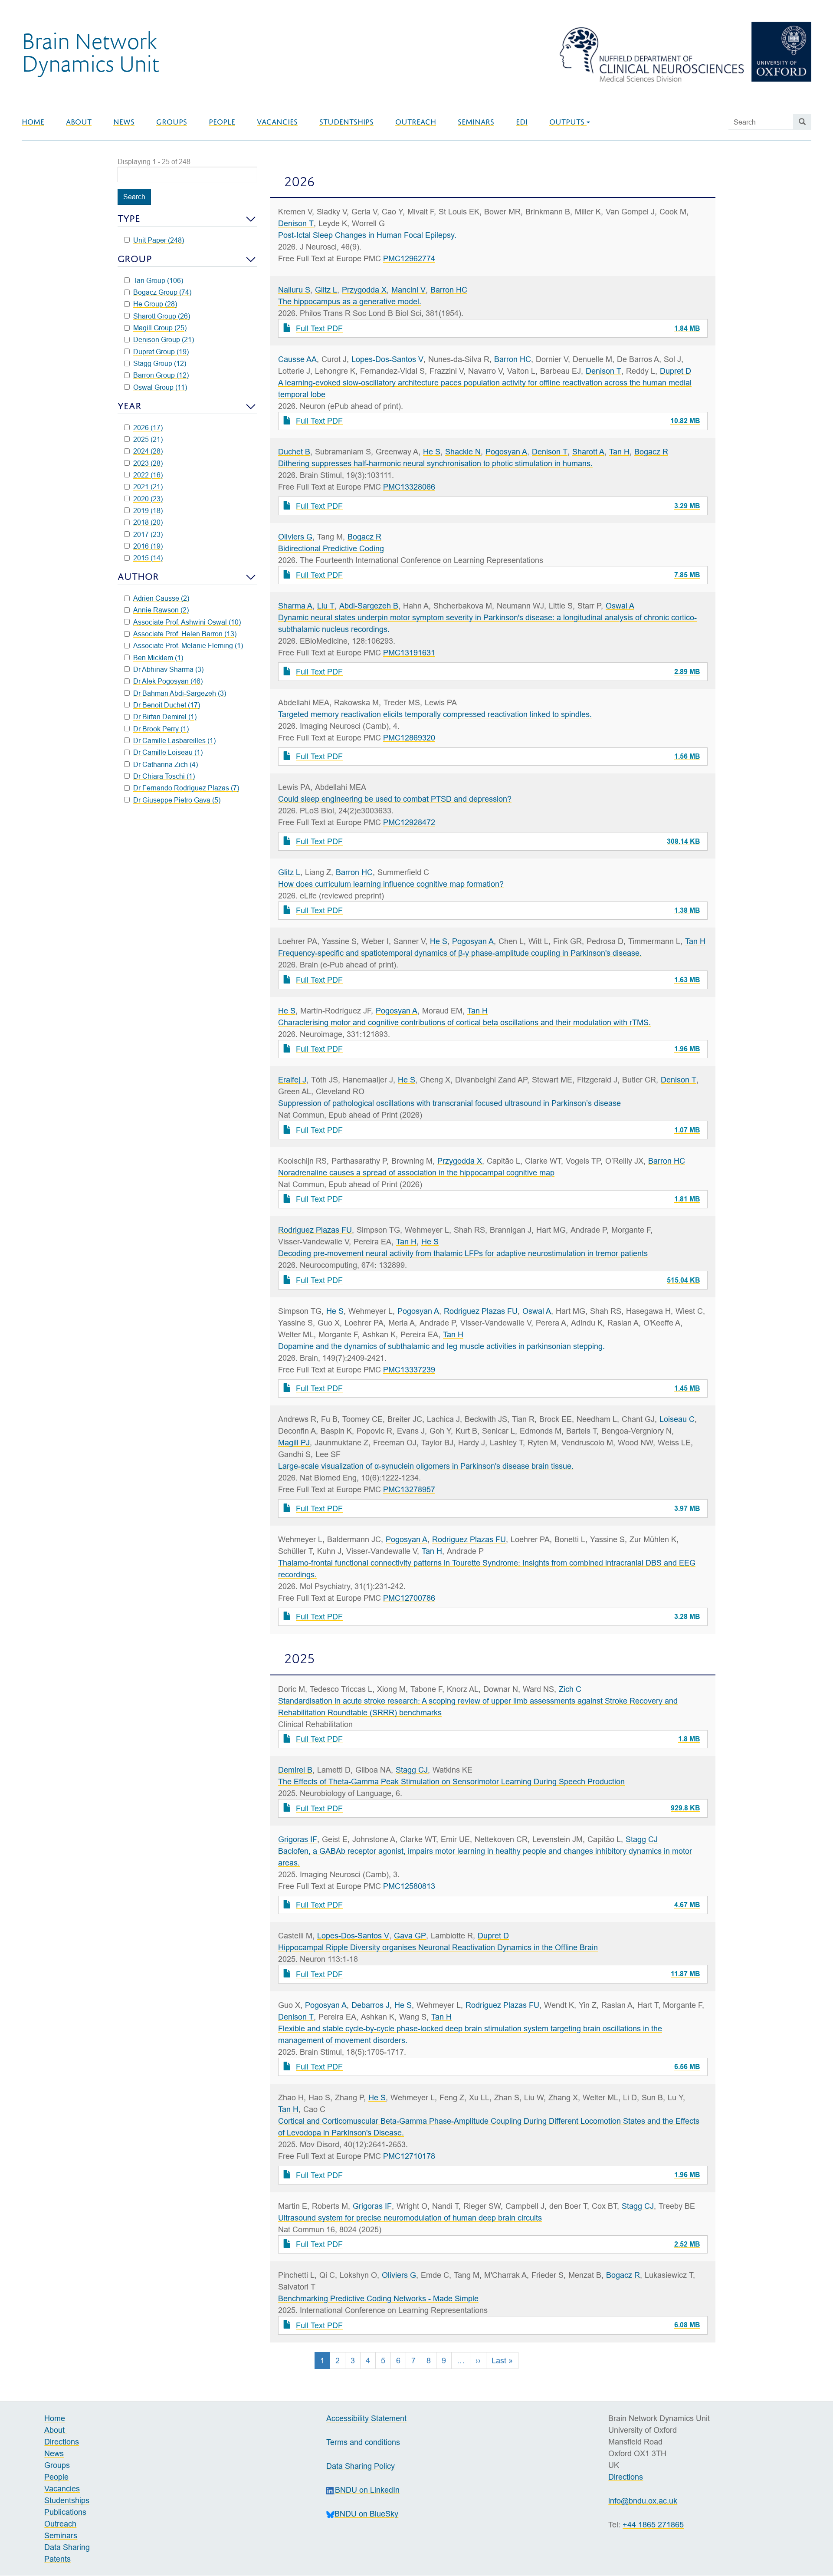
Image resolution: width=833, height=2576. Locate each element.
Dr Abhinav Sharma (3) (168, 669)
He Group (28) (155, 304)
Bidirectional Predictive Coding (331, 548)
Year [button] (130, 406)
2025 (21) (148, 439)
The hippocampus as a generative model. (350, 301)
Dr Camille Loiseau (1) (168, 752)
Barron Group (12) (161, 375)
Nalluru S (294, 290)
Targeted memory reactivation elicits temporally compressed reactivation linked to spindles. (435, 714)
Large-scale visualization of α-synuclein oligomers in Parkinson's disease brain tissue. (426, 1466)
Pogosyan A (506, 452)
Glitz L (326, 290)
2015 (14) (148, 558)
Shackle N (463, 452)
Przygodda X (364, 290)
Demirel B (295, 1770)
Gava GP (410, 1936)
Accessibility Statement (366, 2418)
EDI (522, 122)
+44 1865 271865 (653, 2525)
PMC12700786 (409, 1598)
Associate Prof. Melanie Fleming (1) (188, 645)
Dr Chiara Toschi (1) (164, 776)
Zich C (570, 1689)
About (79, 122)
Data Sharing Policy (361, 2466)
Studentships (346, 122)
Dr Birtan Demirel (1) (165, 717)
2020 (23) (148, 499)
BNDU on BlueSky (366, 2514)
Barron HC (449, 290)
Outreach (416, 122)
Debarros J (371, 2005)
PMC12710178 (409, 2156)
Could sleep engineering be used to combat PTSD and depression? (395, 799)
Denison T (296, 223)
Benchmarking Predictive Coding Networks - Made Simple (378, 2298)
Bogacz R (651, 452)
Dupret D (676, 371)
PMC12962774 (409, 258)
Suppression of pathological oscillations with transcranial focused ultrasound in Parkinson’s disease (449, 1103)
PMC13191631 (409, 653)
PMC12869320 (409, 738)
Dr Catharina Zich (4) (166, 764)
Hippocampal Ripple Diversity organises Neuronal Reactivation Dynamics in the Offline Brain (438, 1947)
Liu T (326, 606)
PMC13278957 (409, 1489)
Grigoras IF (298, 1839)
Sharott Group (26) (162, 316)
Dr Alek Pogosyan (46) (168, 681)
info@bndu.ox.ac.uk (643, 2501)
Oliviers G (295, 537)
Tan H (619, 452)
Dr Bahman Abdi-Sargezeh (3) (180, 693)
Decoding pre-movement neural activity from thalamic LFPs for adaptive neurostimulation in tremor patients (463, 1253)
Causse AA (297, 359)
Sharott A (588, 452)
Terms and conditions (363, 2442)
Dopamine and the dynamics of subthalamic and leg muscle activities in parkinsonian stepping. (441, 1346)
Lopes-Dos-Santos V (387, 359)
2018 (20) (148, 522)
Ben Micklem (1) (158, 658)
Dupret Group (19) (161, 352)
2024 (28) (148, 451)
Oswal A (620, 606)
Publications (65, 2512)
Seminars (476, 122)
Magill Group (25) (160, 328)
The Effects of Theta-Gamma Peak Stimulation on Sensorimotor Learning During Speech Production (451, 1781)
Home (33, 122)
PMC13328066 (409, 487)
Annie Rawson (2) (161, 610)
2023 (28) (148, 463)
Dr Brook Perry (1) (161, 729)
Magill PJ (294, 1443)
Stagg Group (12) (160, 363)
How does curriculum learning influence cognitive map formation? (391, 884)
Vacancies (277, 122)
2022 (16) (148, 475)
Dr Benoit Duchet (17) (167, 705)
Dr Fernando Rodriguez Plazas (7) (186, 788)
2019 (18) (148, 510)
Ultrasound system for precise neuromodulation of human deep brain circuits (410, 2218)
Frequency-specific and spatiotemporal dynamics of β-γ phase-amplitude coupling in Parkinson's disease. (460, 953)
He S (432, 452)
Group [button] (135, 259)
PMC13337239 (409, 1370)
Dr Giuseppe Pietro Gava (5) (177, 800)
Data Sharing (67, 2547)
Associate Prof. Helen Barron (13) (185, 634)
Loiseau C (677, 1419)
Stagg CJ (412, 1770)
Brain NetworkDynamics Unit (90, 52)
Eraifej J (292, 1080)
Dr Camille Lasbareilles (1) (174, 740)
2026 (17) (148, 428)
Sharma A (295, 606)
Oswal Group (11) (160, 387)
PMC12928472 (409, 822)
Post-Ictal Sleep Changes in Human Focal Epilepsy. (367, 235)
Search (134, 197)
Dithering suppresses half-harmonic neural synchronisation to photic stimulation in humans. (435, 463)
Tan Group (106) (158, 280)
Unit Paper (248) (159, 240)
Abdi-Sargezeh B (369, 606)
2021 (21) (148, 487)
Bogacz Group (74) (162, 292)
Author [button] (138, 577)
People (222, 122)
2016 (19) (148, 546)
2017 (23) (148, 534)
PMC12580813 (409, 1886)
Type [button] (129, 219)
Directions (62, 2442)
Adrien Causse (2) (161, 598)
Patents (57, 2559)
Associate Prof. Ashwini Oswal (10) (187, 622)
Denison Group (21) (164, 339)
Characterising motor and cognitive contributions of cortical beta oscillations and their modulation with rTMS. (464, 1022)
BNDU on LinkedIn (367, 2490)
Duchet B (294, 452)
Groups (172, 122)
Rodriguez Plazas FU (315, 1230)
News (124, 122)
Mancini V (408, 290)
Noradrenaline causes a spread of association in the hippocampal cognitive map (416, 1173)
